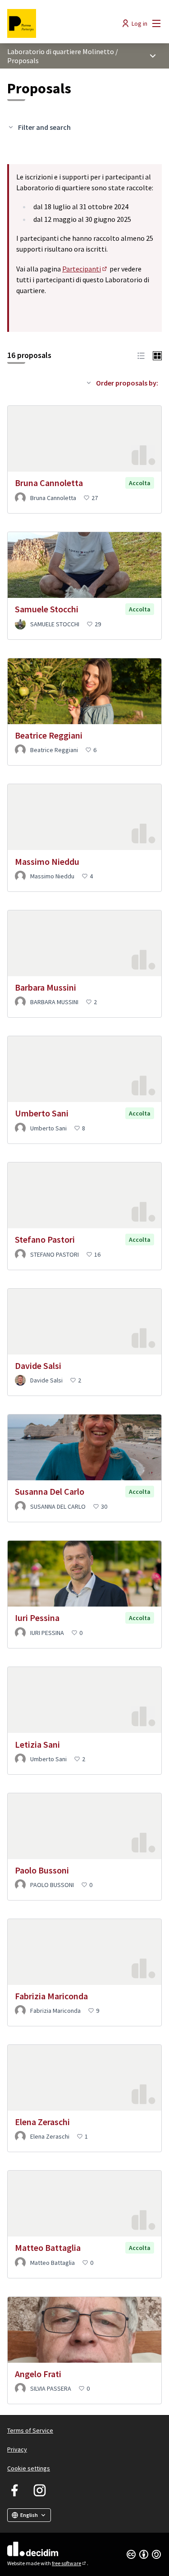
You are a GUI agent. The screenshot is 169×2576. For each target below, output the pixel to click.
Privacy (17, 2449)
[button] (141, 355)
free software (69, 2563)
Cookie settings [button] (29, 2468)
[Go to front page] (64, 23)
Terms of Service (30, 2430)
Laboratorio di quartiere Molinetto (61, 51)
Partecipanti (85, 269)
